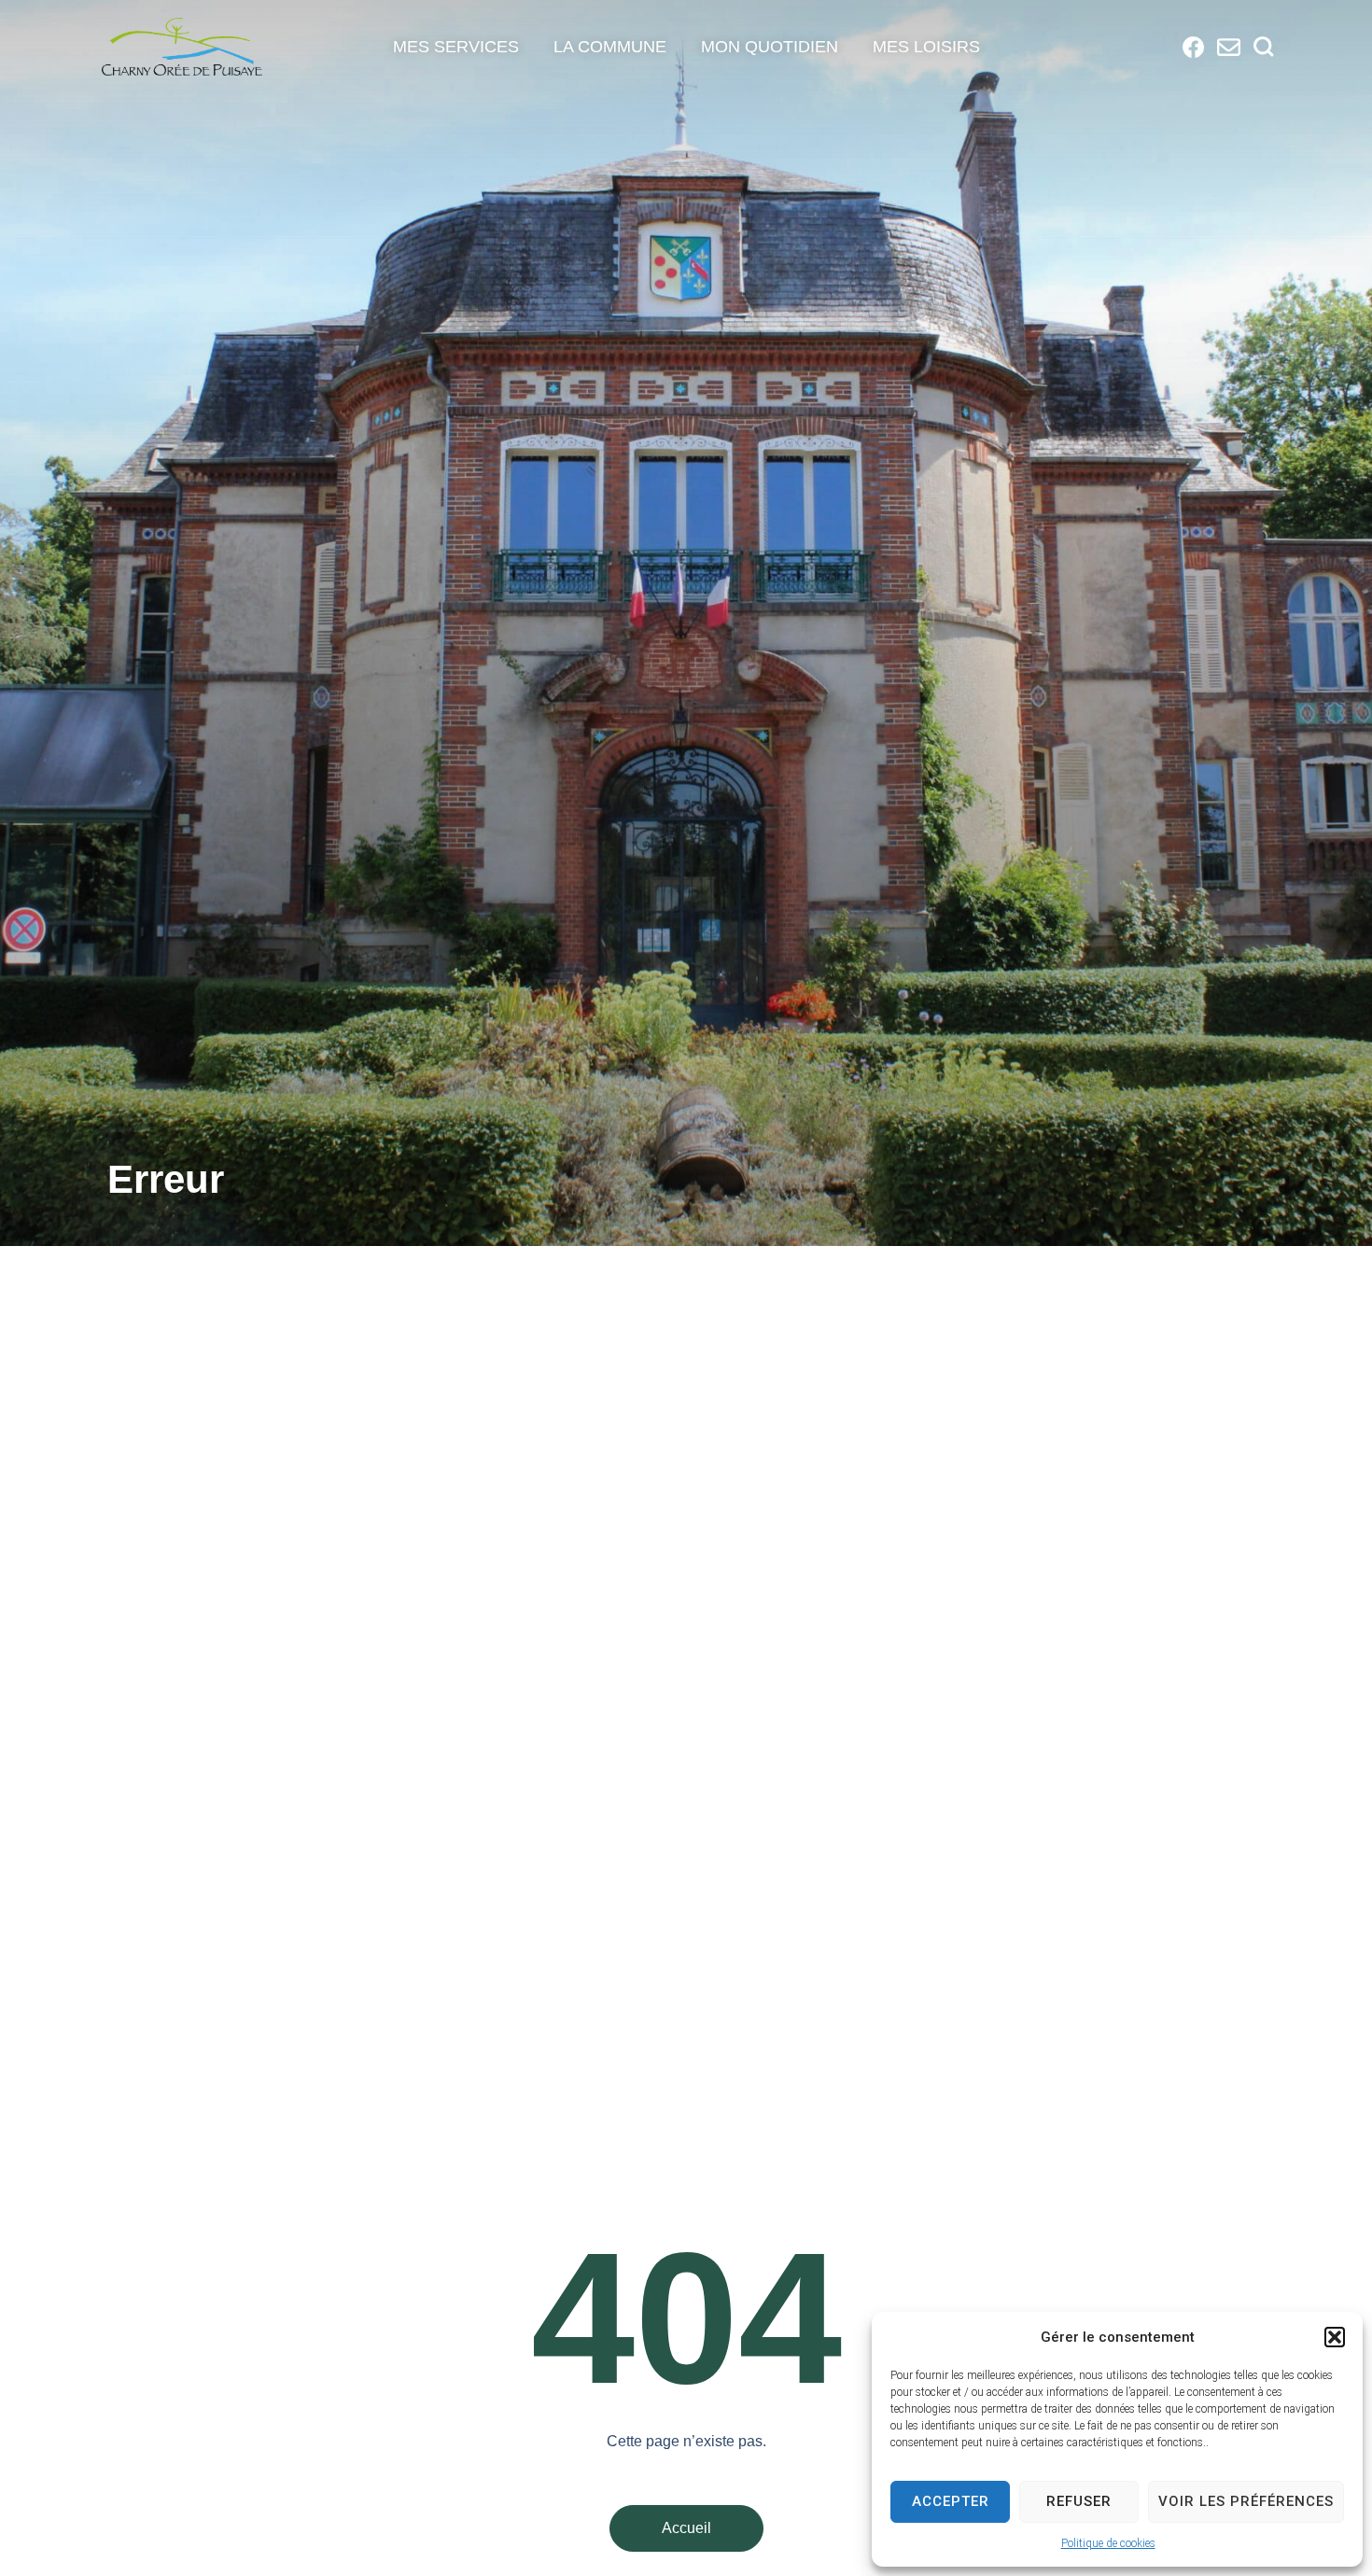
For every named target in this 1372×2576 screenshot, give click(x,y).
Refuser (1079, 2501)
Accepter (951, 2501)
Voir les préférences (1246, 2501)
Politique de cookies (1108, 2543)
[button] (1335, 2337)
